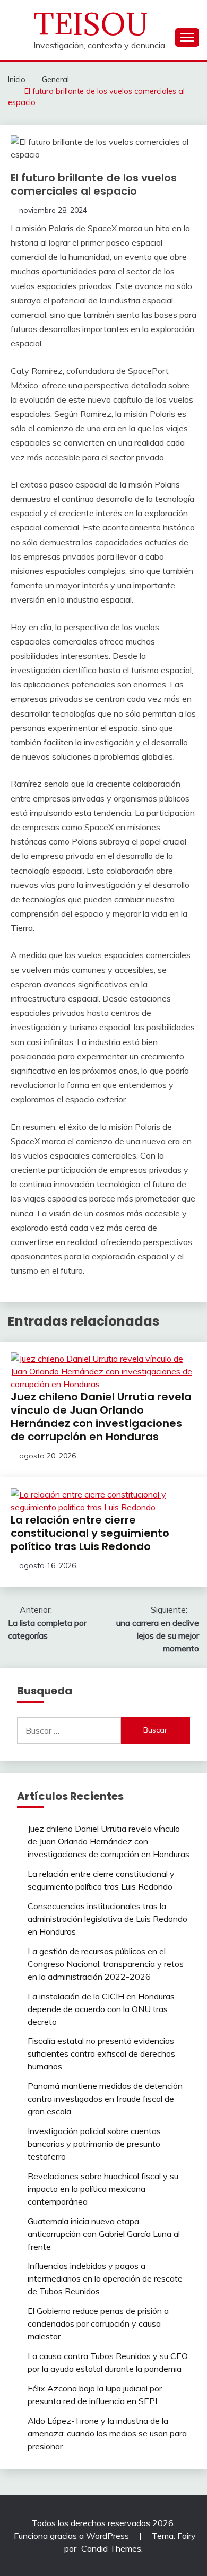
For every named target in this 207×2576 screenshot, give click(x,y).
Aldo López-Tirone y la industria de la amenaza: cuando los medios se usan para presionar (107, 2433)
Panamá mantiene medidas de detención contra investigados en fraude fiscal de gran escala (105, 2099)
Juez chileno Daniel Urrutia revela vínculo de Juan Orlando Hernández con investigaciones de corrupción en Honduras (101, 1417)
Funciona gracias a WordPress (72, 2536)
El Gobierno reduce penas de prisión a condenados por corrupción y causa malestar (98, 2323)
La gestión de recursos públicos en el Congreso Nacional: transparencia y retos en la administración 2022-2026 (106, 1964)
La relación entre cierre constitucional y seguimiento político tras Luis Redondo (90, 1533)
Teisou (91, 24)
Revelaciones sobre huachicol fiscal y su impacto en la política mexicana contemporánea (103, 2189)
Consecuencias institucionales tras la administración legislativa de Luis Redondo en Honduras (107, 1919)
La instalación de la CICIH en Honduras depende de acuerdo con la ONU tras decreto (101, 2009)
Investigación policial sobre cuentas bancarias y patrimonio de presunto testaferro (94, 2144)
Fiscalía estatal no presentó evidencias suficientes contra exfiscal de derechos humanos (101, 2053)
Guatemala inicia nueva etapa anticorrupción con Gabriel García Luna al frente (104, 2234)
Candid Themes (111, 2548)
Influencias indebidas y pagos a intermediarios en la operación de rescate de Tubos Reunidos (105, 2278)
